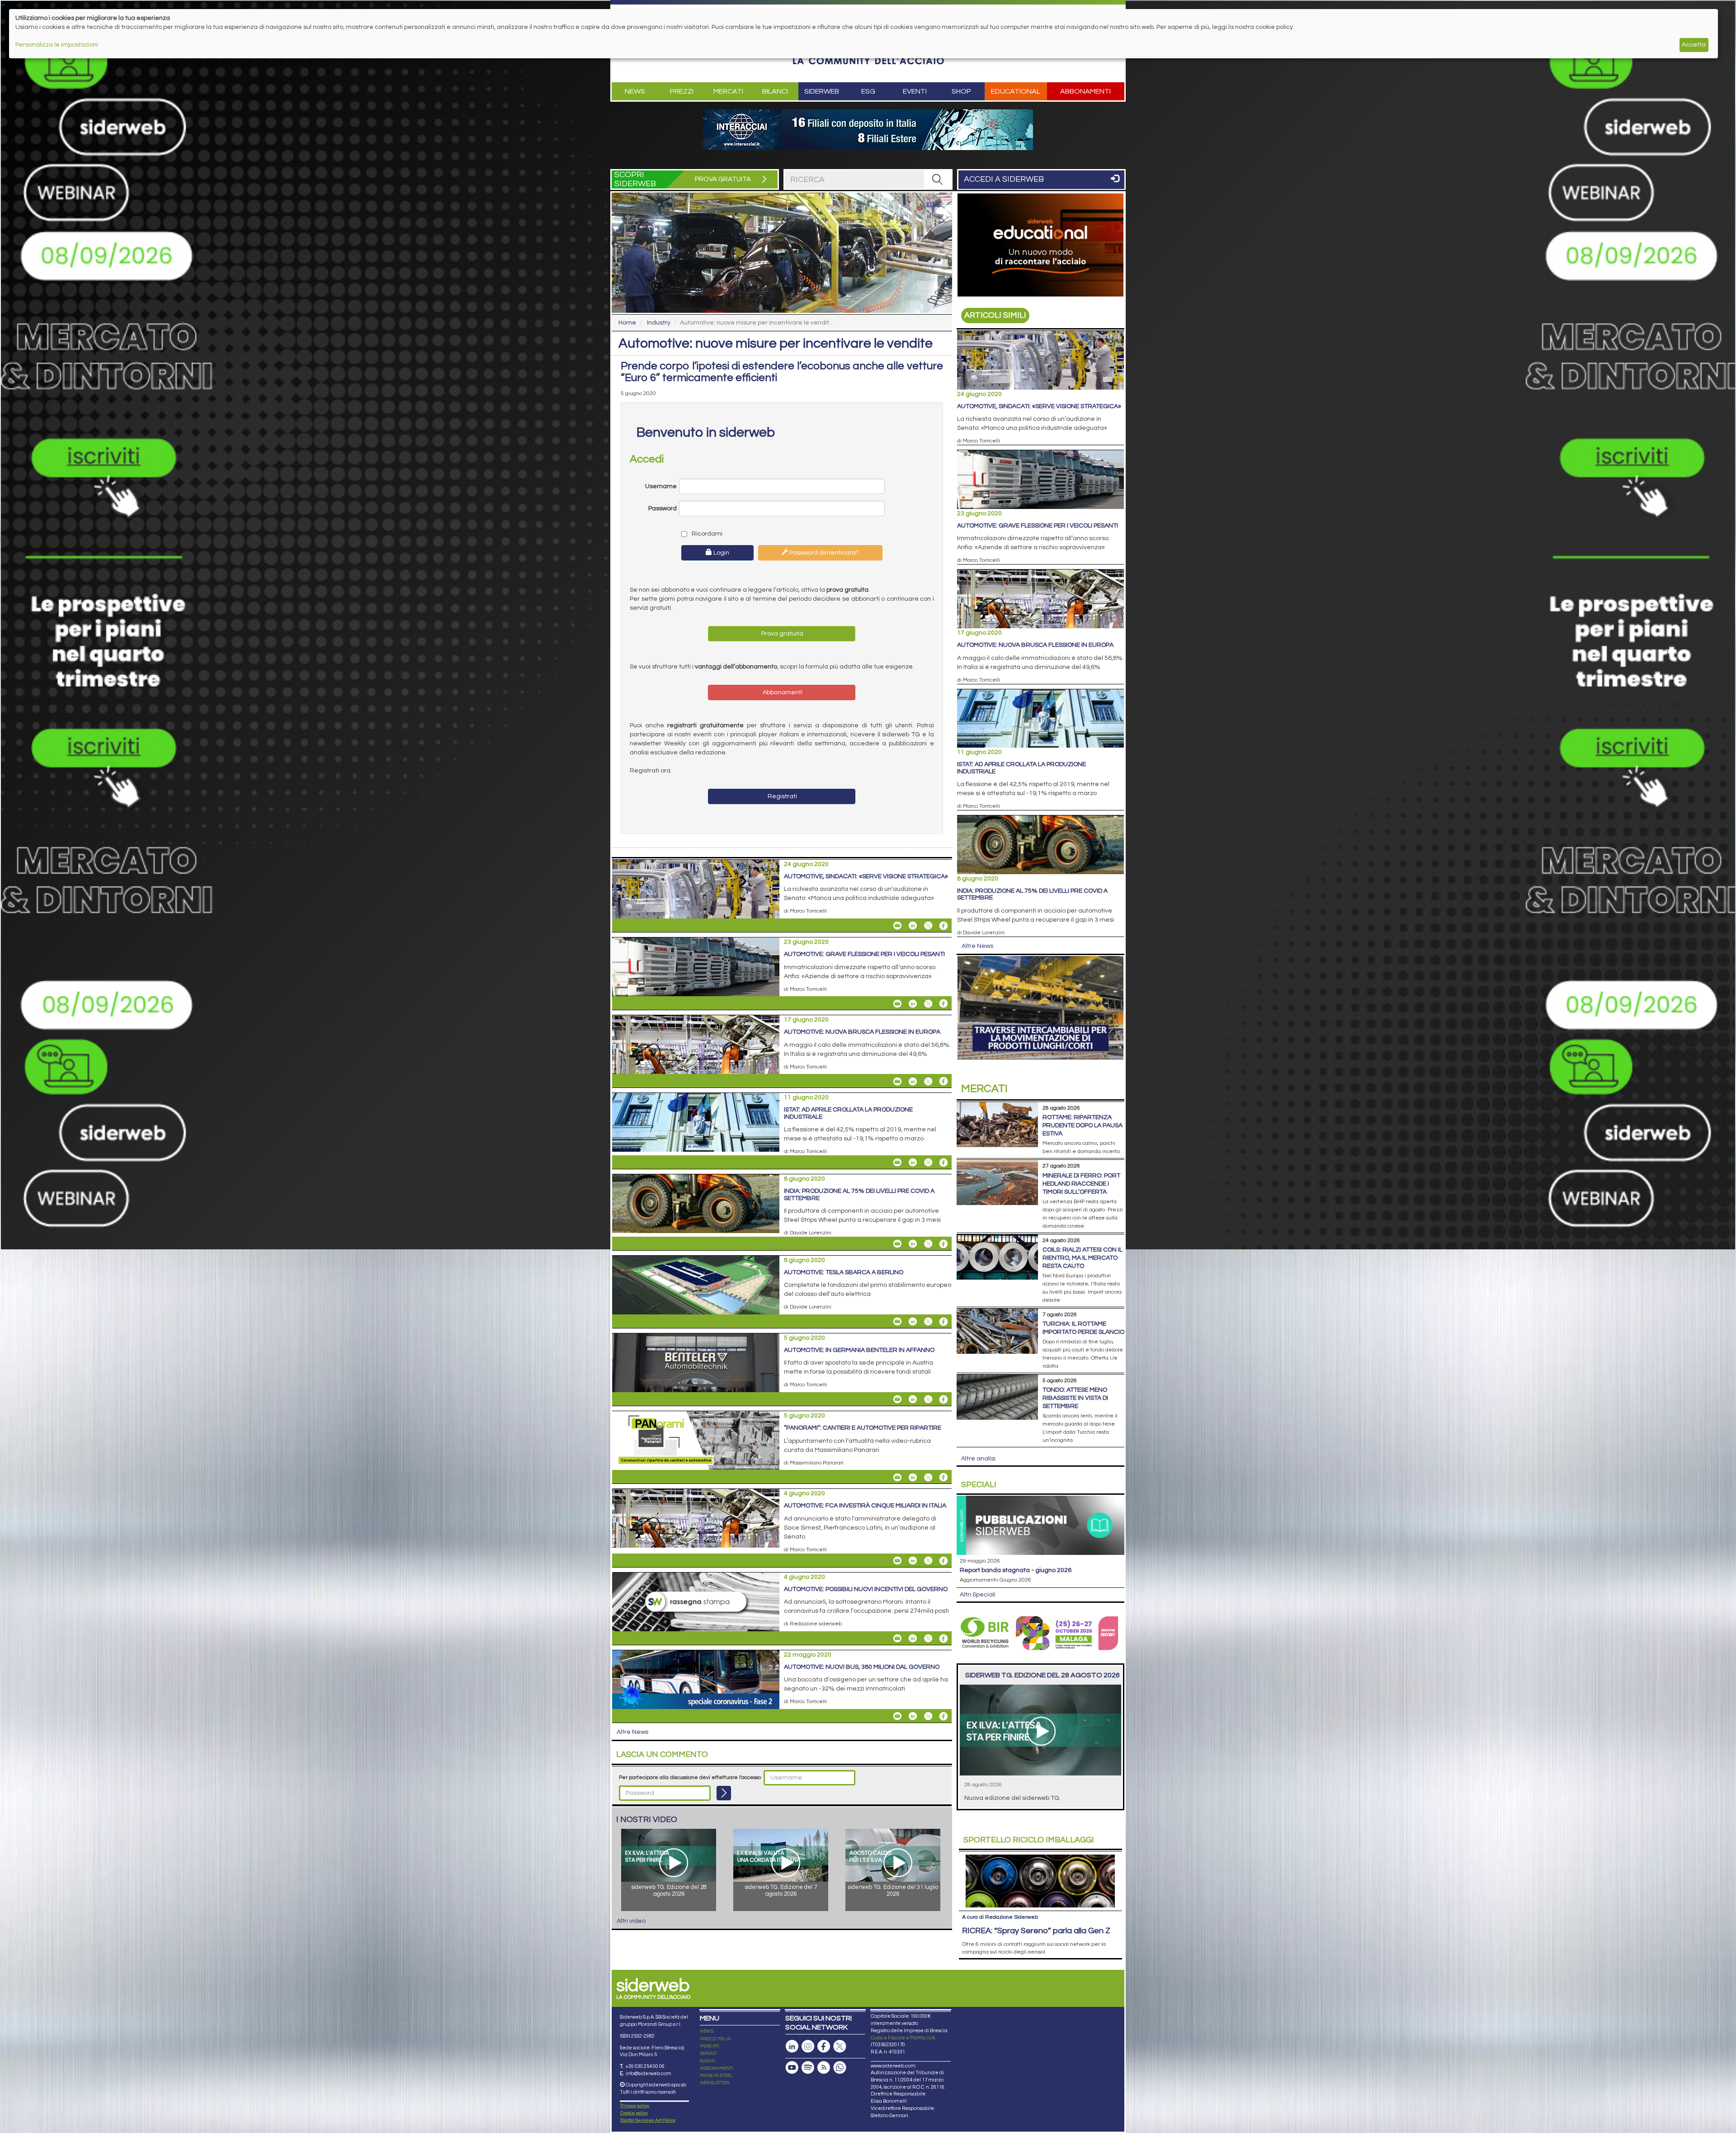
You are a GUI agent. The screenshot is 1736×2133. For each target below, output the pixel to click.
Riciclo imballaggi (1029, 1840)
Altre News (632, 1732)
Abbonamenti (1085, 91)
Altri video (631, 1921)
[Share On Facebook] (943, 926)
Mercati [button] (728, 91)
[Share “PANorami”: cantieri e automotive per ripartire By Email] (897, 1477)
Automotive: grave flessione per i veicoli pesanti (864, 954)
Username (661, 486)
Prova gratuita (782, 634)
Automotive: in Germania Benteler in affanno (859, 1350)
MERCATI (710, 2046)
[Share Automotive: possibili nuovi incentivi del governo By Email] (897, 1639)
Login (721, 553)
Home (627, 323)
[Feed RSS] (824, 2068)
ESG (868, 91)
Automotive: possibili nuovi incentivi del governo (866, 1589)
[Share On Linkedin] (913, 926)
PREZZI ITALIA (715, 2039)
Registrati (782, 796)
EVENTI (708, 2061)
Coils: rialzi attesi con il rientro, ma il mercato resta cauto (1083, 1258)
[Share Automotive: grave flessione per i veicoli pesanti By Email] (897, 1003)
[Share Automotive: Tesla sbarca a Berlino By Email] (897, 1322)
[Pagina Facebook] (824, 2046)
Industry (659, 323)
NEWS (707, 2031)
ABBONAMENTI (717, 2068)
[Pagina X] (840, 2046)
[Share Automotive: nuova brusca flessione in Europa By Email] (897, 1081)
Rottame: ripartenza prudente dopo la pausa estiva (1083, 1125)
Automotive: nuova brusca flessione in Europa (862, 1032)
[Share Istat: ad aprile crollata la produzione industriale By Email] (897, 1163)
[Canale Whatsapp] (840, 2068)
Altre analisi (978, 1459)
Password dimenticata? (823, 553)
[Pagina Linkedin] (792, 2046)
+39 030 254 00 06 (645, 2066)
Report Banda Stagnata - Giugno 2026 (1016, 1570)
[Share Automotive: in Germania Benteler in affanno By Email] (897, 1399)
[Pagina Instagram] (808, 2046)
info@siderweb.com (649, 2074)
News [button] (635, 91)
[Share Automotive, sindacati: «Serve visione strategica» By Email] (897, 926)
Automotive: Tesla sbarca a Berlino (844, 1272)
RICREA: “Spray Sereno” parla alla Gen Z (1036, 1931)
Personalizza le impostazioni (57, 45)
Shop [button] (961, 91)
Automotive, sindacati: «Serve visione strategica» (866, 876)
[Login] (724, 1793)
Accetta (1694, 45)
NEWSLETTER (715, 2083)
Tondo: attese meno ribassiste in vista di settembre (1075, 1398)
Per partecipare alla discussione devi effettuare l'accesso (690, 1777)
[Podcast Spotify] (808, 2068)
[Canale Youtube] (792, 2068)
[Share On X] (928, 926)
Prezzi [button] (682, 91)
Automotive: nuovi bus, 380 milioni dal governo (862, 1667)
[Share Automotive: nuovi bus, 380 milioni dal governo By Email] (897, 1716)
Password (663, 509)
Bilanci (775, 91)
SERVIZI (708, 2053)
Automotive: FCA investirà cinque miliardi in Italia (865, 1506)
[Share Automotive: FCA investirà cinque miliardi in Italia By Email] (897, 1561)
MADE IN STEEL (716, 2076)
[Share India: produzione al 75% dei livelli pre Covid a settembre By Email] (897, 1244)
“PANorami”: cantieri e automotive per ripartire (863, 1428)
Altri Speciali (978, 1595)
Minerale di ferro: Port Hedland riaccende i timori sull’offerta (1081, 1184)
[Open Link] (868, 130)
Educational (1016, 91)
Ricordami (706, 534)
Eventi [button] (915, 91)
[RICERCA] (938, 179)
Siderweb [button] (822, 91)
